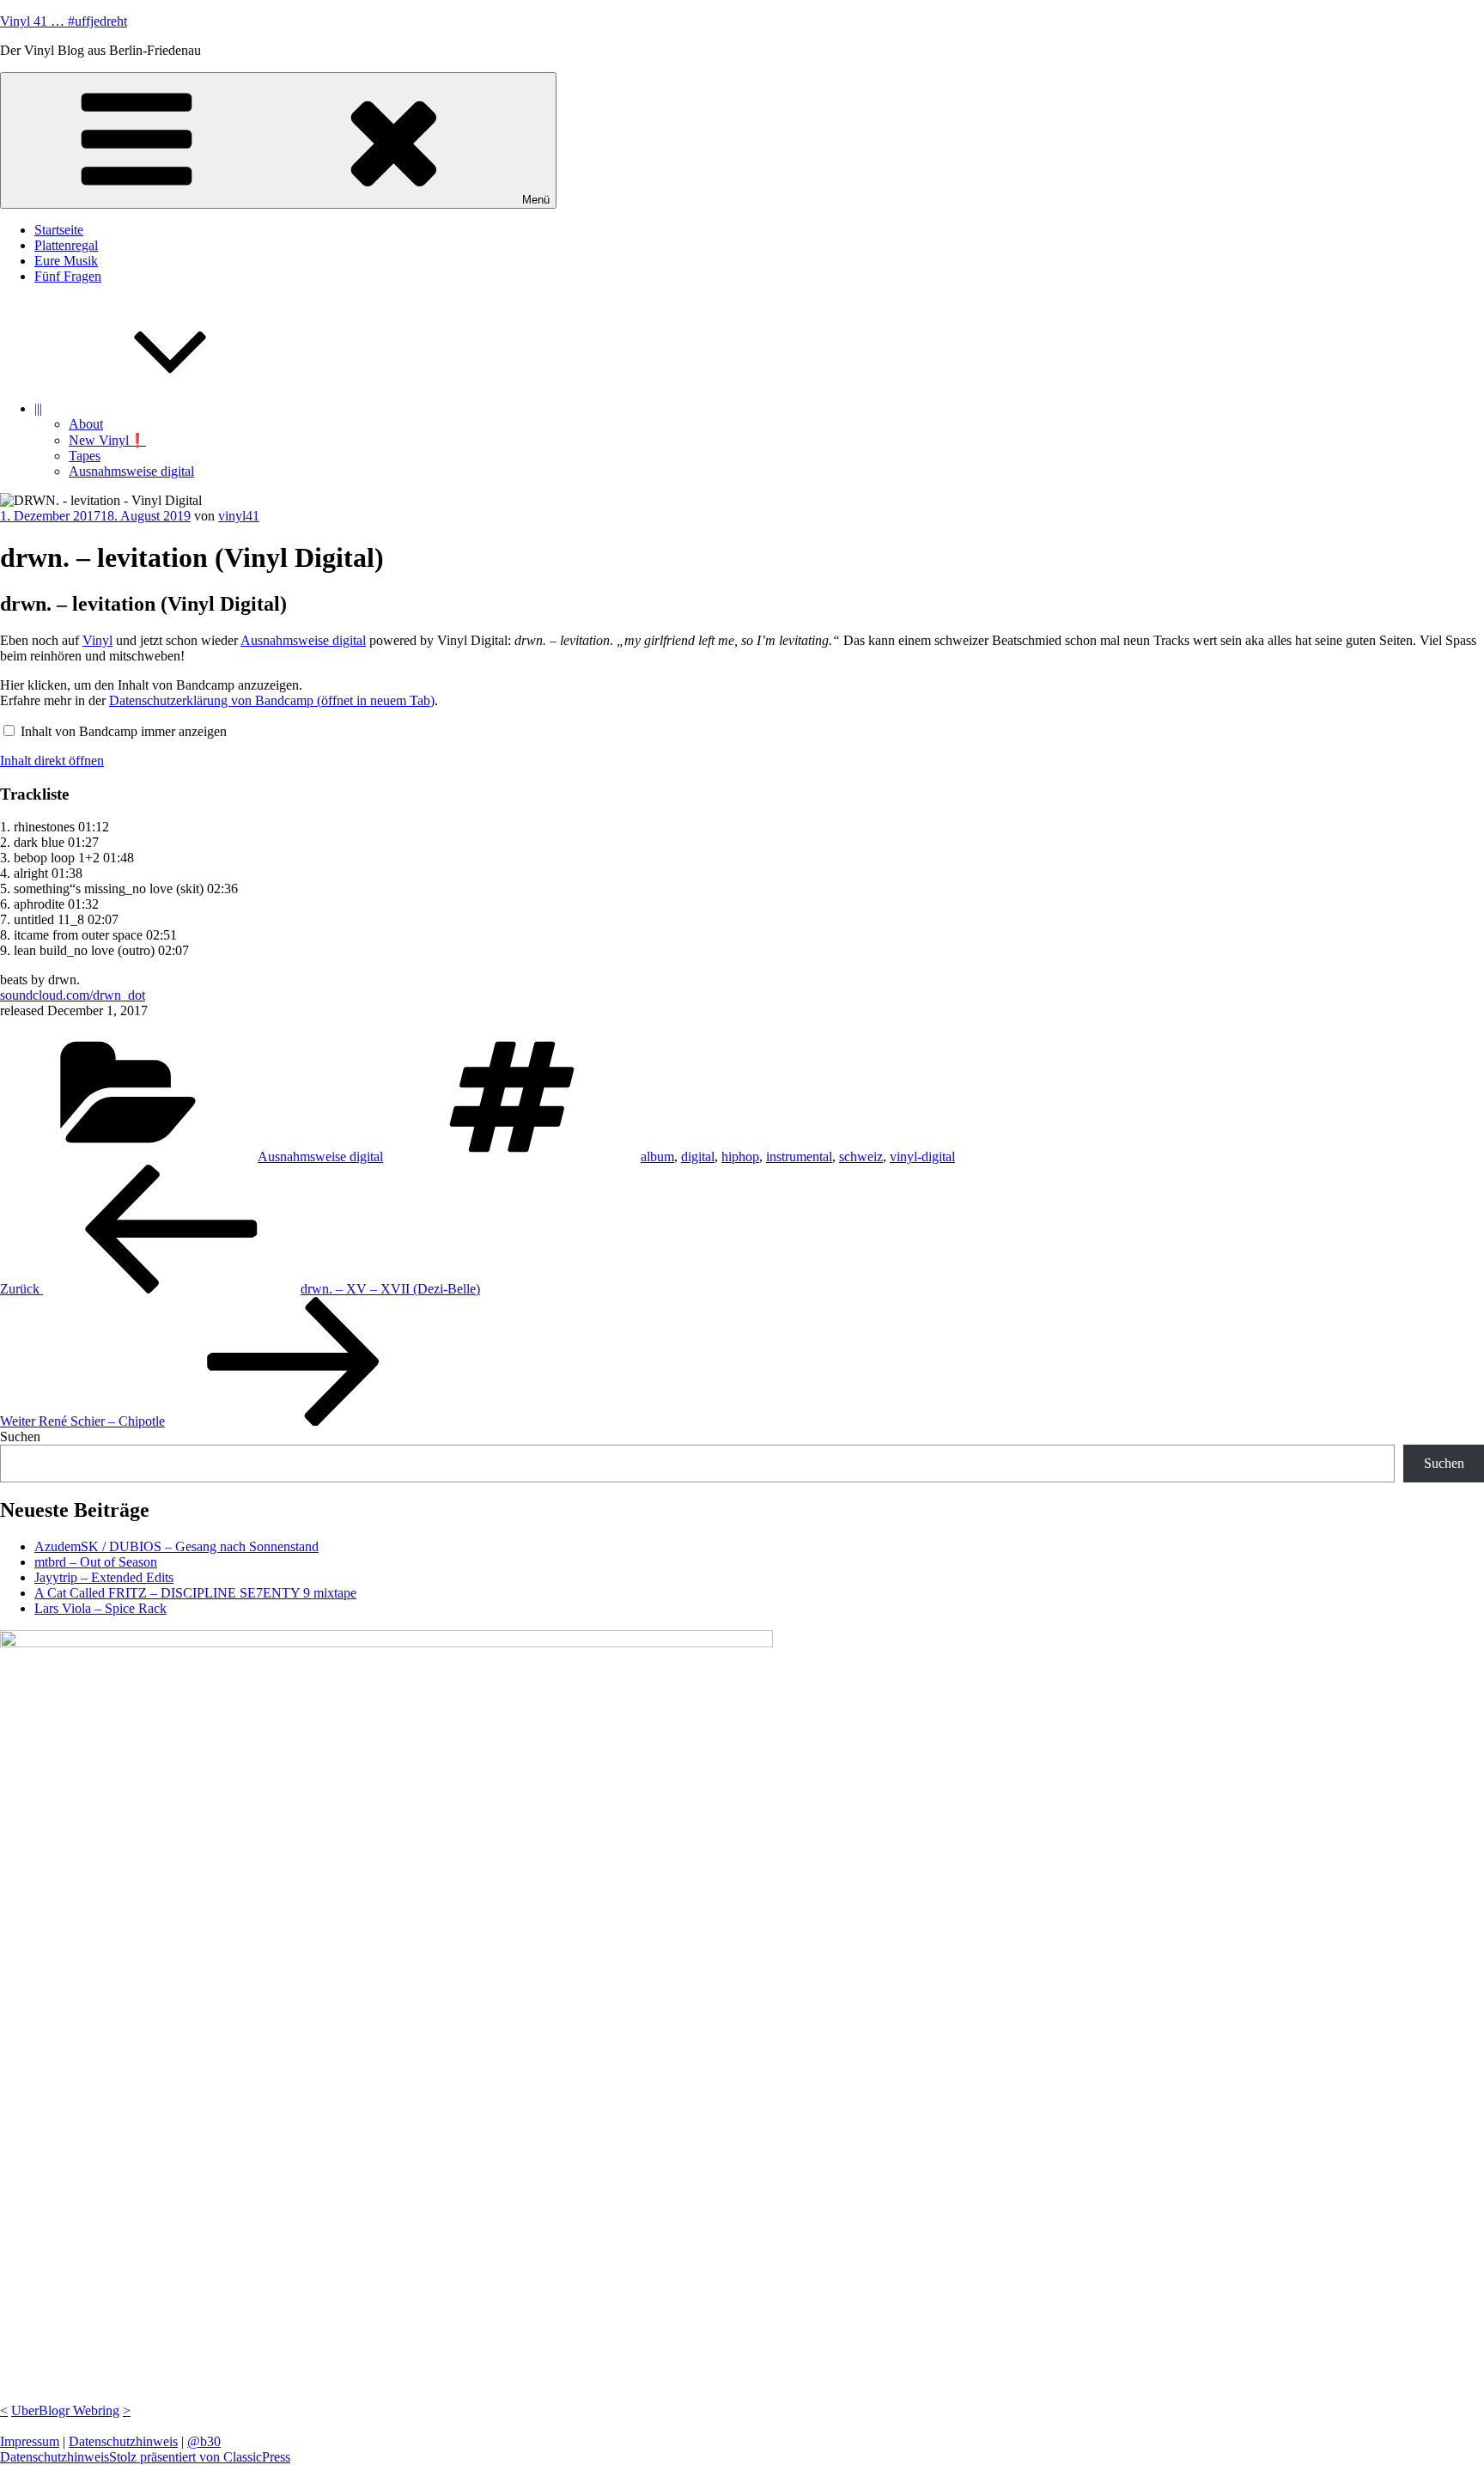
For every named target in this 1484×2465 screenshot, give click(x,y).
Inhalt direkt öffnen (52, 761)
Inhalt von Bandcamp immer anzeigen (124, 731)
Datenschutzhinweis (123, 2441)
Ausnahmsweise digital (131, 471)
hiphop (740, 1156)
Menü (536, 200)
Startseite (59, 230)
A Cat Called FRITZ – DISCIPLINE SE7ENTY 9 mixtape (195, 1593)
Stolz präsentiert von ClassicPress (200, 2457)
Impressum (30, 2441)
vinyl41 (239, 516)
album (657, 1156)
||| (38, 408)
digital (698, 1156)
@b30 (204, 2441)
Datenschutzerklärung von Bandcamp (272, 700)
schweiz (861, 1156)
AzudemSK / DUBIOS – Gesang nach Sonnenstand (176, 1546)
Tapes (85, 456)
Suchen (20, 1436)
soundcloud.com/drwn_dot (73, 995)
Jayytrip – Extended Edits (104, 1577)
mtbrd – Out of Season (96, 1562)
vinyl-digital (922, 1156)
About (86, 424)
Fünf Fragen (68, 276)
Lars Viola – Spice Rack (100, 1608)
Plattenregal (66, 245)
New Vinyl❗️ (107, 440)
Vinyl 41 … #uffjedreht (64, 21)
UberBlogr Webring (65, 2410)
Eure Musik (66, 261)
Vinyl (97, 640)
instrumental (799, 1156)
